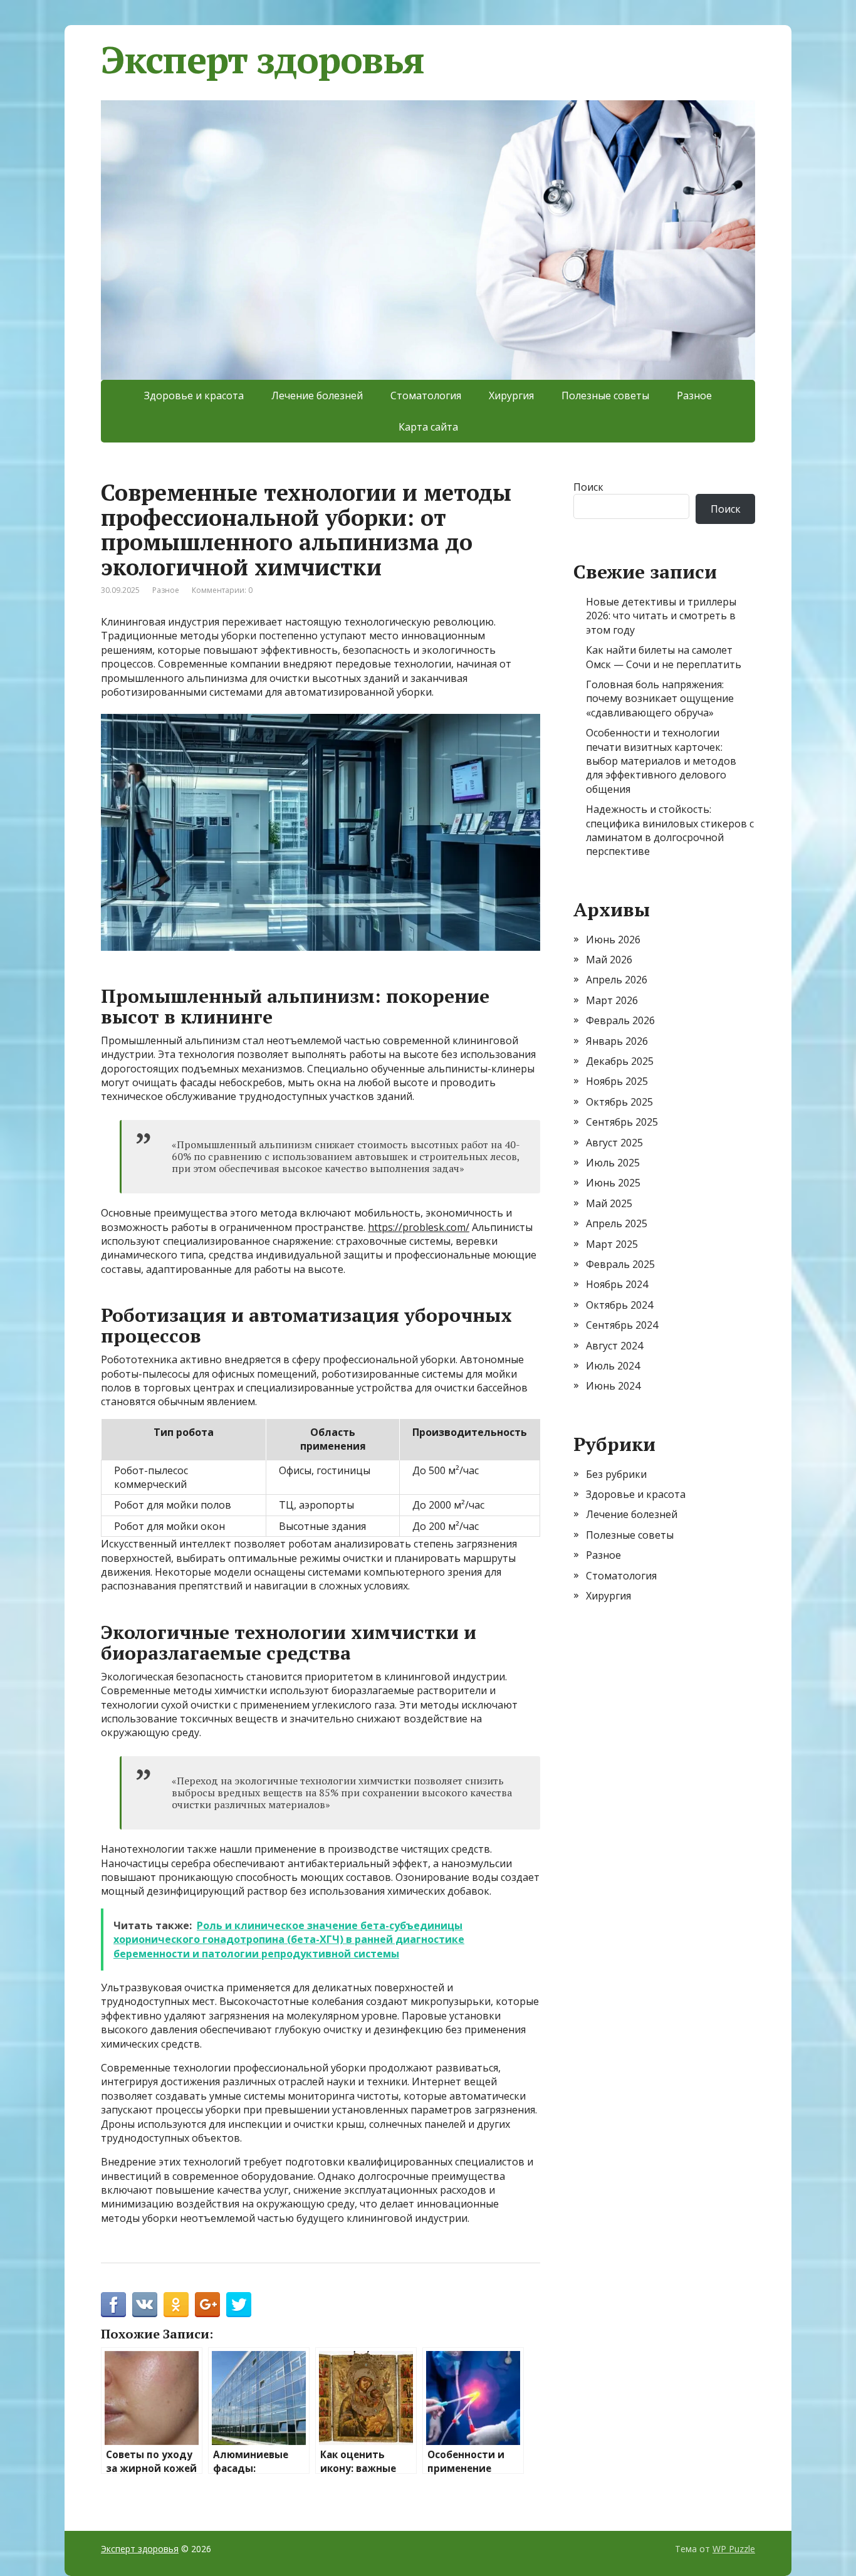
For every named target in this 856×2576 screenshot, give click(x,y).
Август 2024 (614, 1346)
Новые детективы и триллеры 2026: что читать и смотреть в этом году (661, 616)
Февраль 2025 (620, 1264)
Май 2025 (609, 1203)
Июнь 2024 (613, 1386)
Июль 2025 (613, 1163)
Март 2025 (612, 1244)
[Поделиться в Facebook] (113, 2305)
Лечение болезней (317, 395)
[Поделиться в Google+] (207, 2305)
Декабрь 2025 (620, 1061)
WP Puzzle (734, 2549)
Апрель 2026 (617, 980)
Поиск (588, 487)
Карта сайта (428, 427)
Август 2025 (614, 1143)
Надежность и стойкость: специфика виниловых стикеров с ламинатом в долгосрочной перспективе (670, 830)
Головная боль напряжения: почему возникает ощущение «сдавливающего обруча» (660, 699)
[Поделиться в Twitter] (239, 2305)
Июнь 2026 (613, 940)
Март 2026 (612, 1000)
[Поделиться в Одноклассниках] (176, 2305)
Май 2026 (609, 960)
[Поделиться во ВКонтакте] (145, 2305)
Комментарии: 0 (222, 590)
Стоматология (426, 395)
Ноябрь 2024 (617, 1284)
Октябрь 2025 (619, 1102)
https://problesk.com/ (419, 1227)
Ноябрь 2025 (617, 1081)
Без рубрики (616, 1474)
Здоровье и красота (194, 395)
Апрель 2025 (617, 1223)
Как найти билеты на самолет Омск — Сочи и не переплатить (664, 657)
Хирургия (511, 395)
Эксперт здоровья (263, 60)
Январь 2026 (617, 1041)
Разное (694, 395)
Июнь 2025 (613, 1183)
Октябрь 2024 (619, 1305)
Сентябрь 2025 (622, 1122)
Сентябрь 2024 (622, 1325)
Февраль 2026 (620, 1020)
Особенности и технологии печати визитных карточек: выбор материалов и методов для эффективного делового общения (661, 761)
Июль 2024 (613, 1366)
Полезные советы (605, 395)
